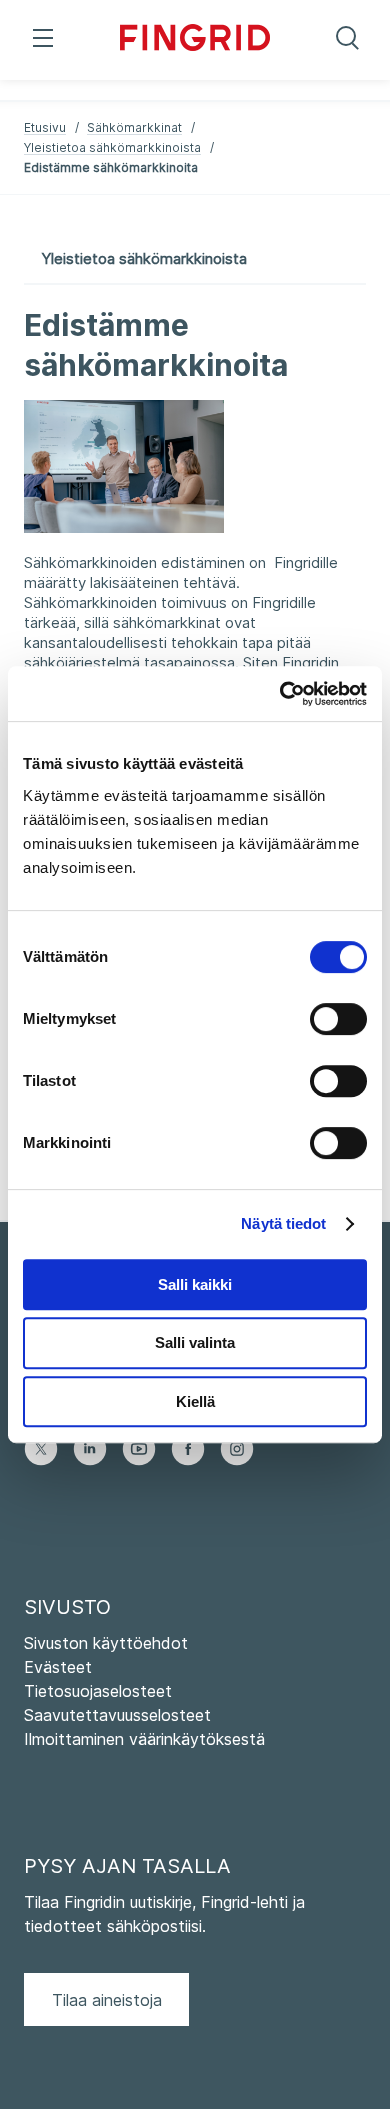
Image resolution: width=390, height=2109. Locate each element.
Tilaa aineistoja (107, 2000)
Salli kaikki (195, 1284)
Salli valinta (195, 1342)
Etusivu (45, 127)
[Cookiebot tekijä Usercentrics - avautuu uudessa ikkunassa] (280, 694)
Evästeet (58, 1667)
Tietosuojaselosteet (98, 1691)
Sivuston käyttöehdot (106, 1643)
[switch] (338, 1019)
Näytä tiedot (283, 1223)
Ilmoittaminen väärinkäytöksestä (144, 1739)
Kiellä (195, 1401)
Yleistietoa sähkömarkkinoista (112, 147)
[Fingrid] (195, 40)
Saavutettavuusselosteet (117, 1715)
